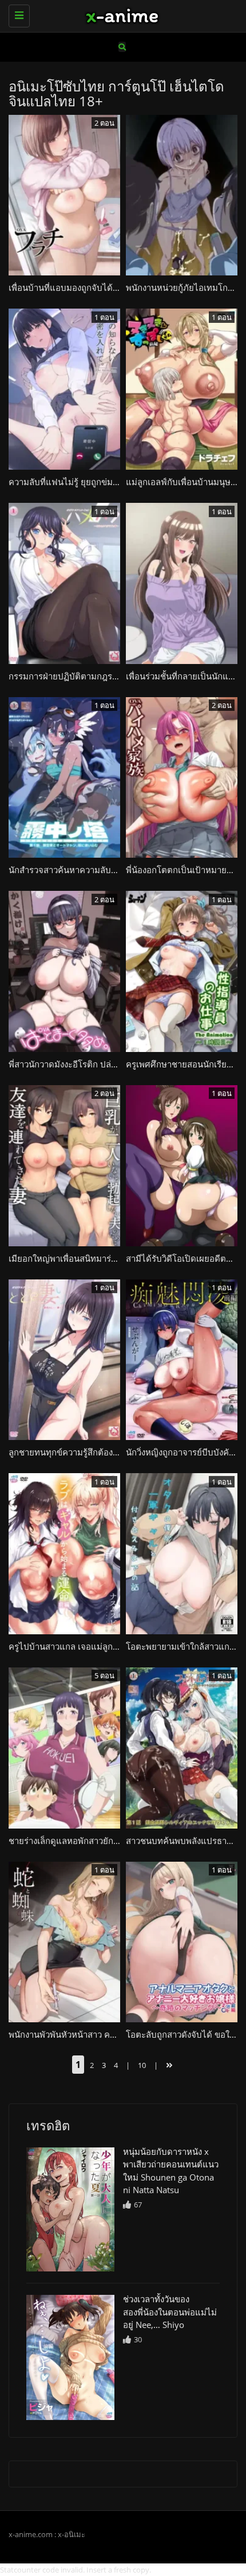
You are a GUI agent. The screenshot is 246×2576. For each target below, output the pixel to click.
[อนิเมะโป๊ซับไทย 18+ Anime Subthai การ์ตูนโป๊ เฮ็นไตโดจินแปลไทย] (120, 14)
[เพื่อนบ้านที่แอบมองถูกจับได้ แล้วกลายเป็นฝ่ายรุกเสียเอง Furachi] (70, 2210)
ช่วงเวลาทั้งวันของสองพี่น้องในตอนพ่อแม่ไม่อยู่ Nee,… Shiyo (170, 2312)
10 (142, 2065)
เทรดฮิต (48, 2125)
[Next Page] (169, 2065)
